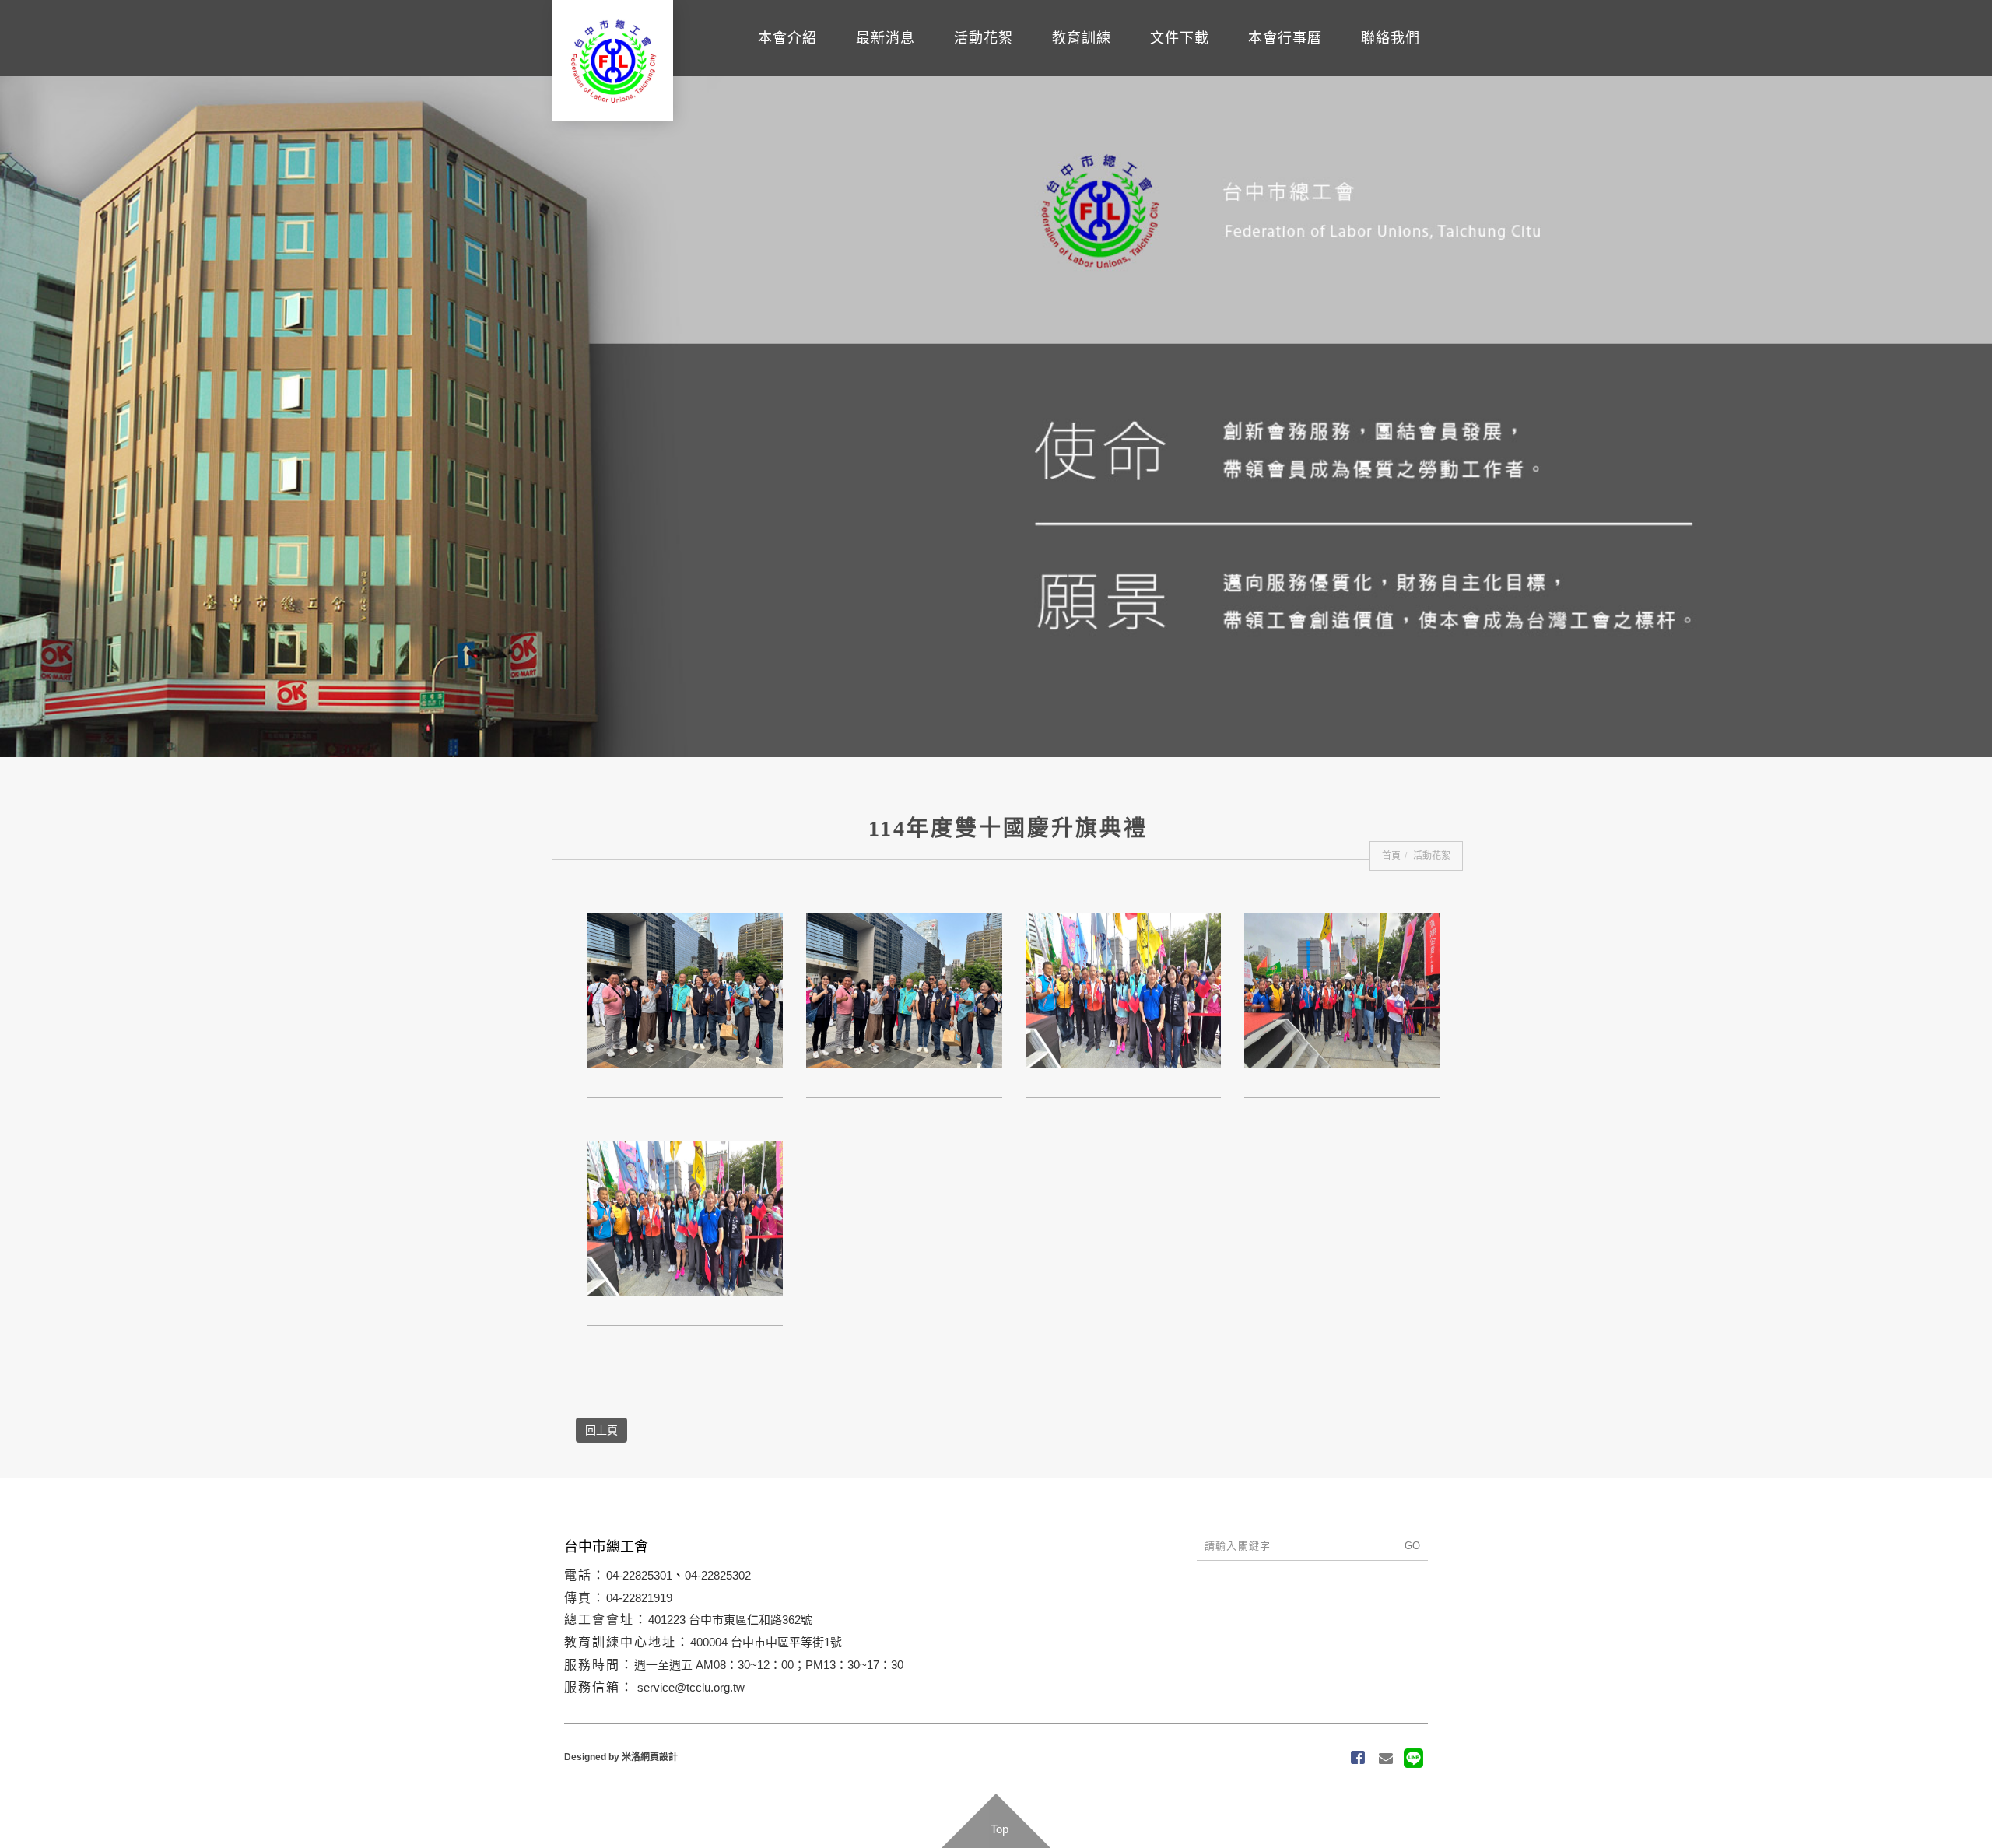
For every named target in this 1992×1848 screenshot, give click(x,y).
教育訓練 (1147, 61)
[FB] (1358, 1759)
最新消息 (988, 61)
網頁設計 (659, 1757)
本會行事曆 (1313, 61)
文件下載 (1226, 61)
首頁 (1391, 856)
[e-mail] (1386, 1759)
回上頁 (601, 1430)
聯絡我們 (1400, 61)
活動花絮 (1068, 61)
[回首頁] (613, 61)
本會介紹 (909, 61)
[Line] (1414, 1759)
